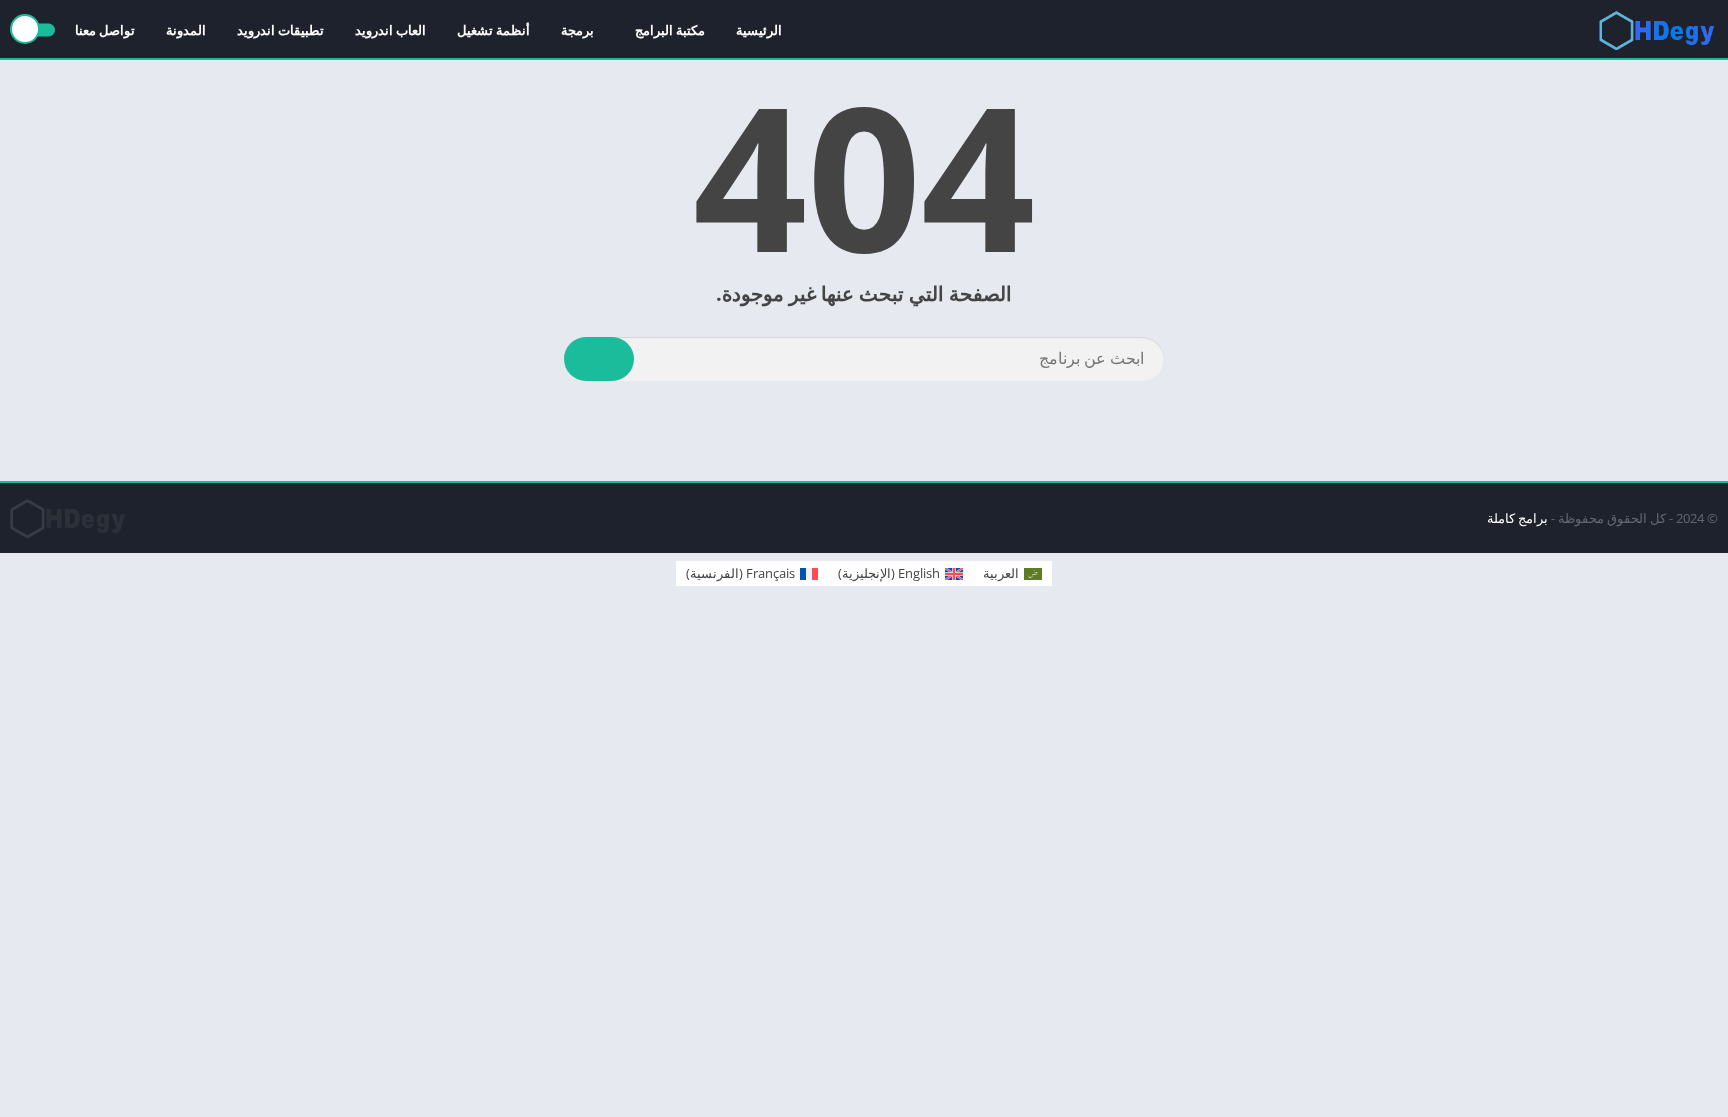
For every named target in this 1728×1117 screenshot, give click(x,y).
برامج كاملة (1517, 518)
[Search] (599, 359)
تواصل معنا (105, 30)
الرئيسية (759, 30)
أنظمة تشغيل (493, 30)
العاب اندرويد (390, 30)
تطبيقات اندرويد (280, 30)
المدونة (186, 30)
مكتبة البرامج (670, 30)
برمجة (577, 30)
